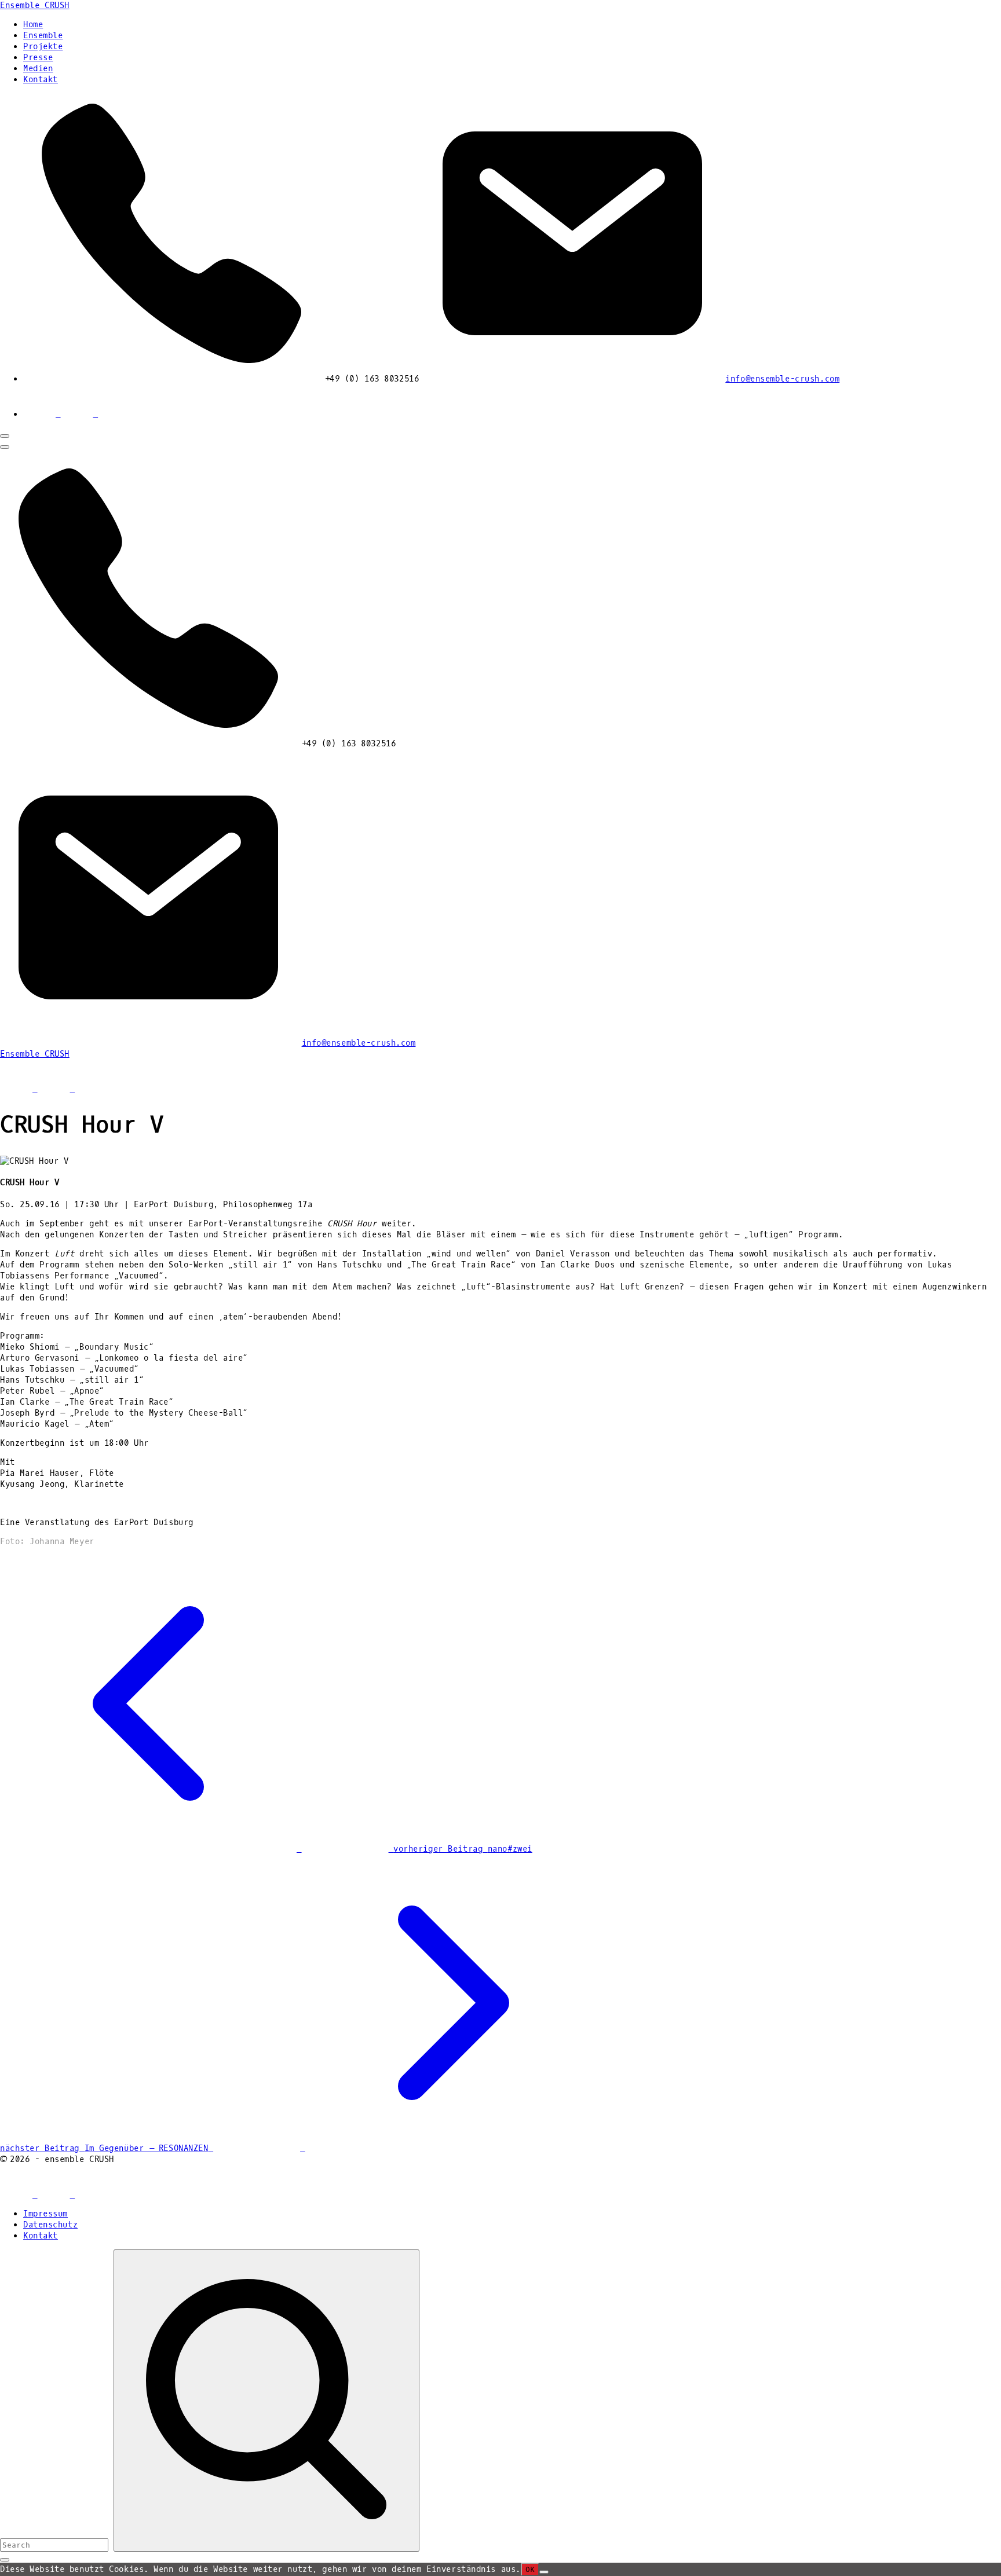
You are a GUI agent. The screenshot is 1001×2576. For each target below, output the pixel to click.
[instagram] (114, 414)
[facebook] (42, 414)
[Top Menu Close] (5, 436)
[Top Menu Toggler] (5, 447)
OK (530, 2569)
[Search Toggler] (5, 2560)
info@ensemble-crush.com (782, 379)
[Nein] (544, 2572)
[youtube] (80, 414)
